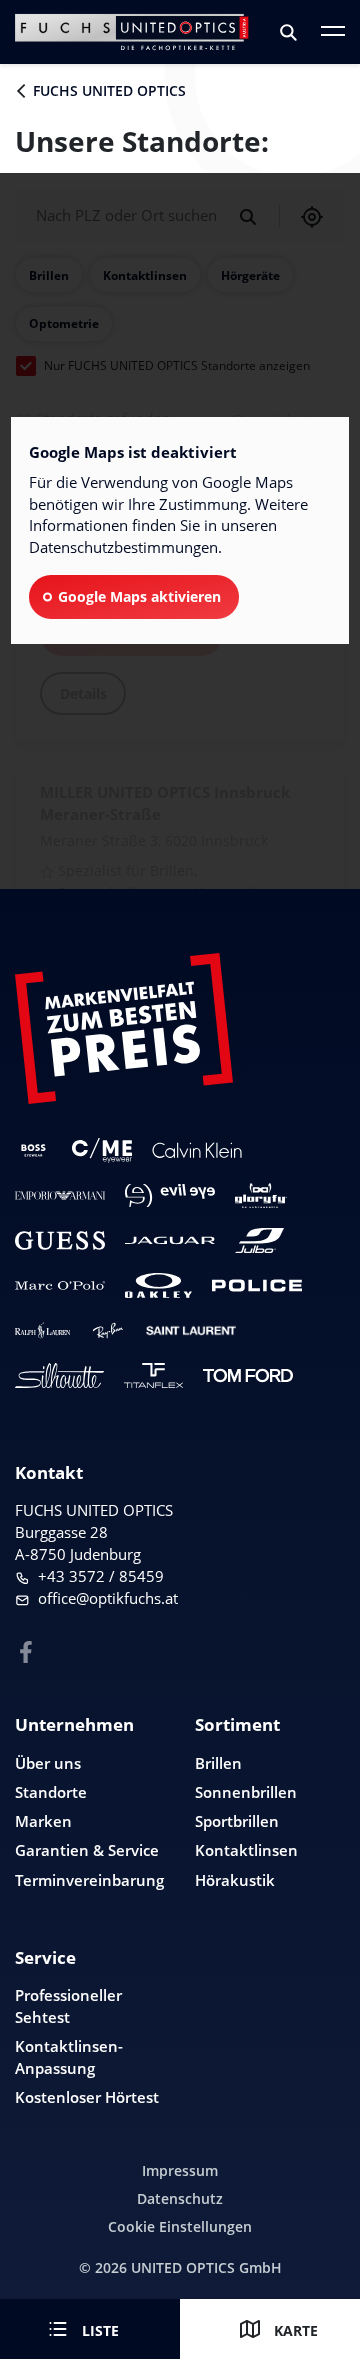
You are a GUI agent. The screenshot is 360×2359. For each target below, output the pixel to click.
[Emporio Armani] (60, 1195)
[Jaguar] (170, 1240)
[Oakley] (158, 1285)
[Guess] (60, 1240)
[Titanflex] (153, 1375)
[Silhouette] (59, 1375)
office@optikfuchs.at (108, 1598)
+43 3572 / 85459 (101, 1576)
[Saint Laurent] (191, 1330)
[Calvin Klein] (197, 1150)
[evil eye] (170, 1195)
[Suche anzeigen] (290, 32)
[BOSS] (33, 1150)
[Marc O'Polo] (60, 1285)
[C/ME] (102, 1150)
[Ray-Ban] (107, 1330)
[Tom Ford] (248, 1375)
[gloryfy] (261, 1195)
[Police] (257, 1285)
